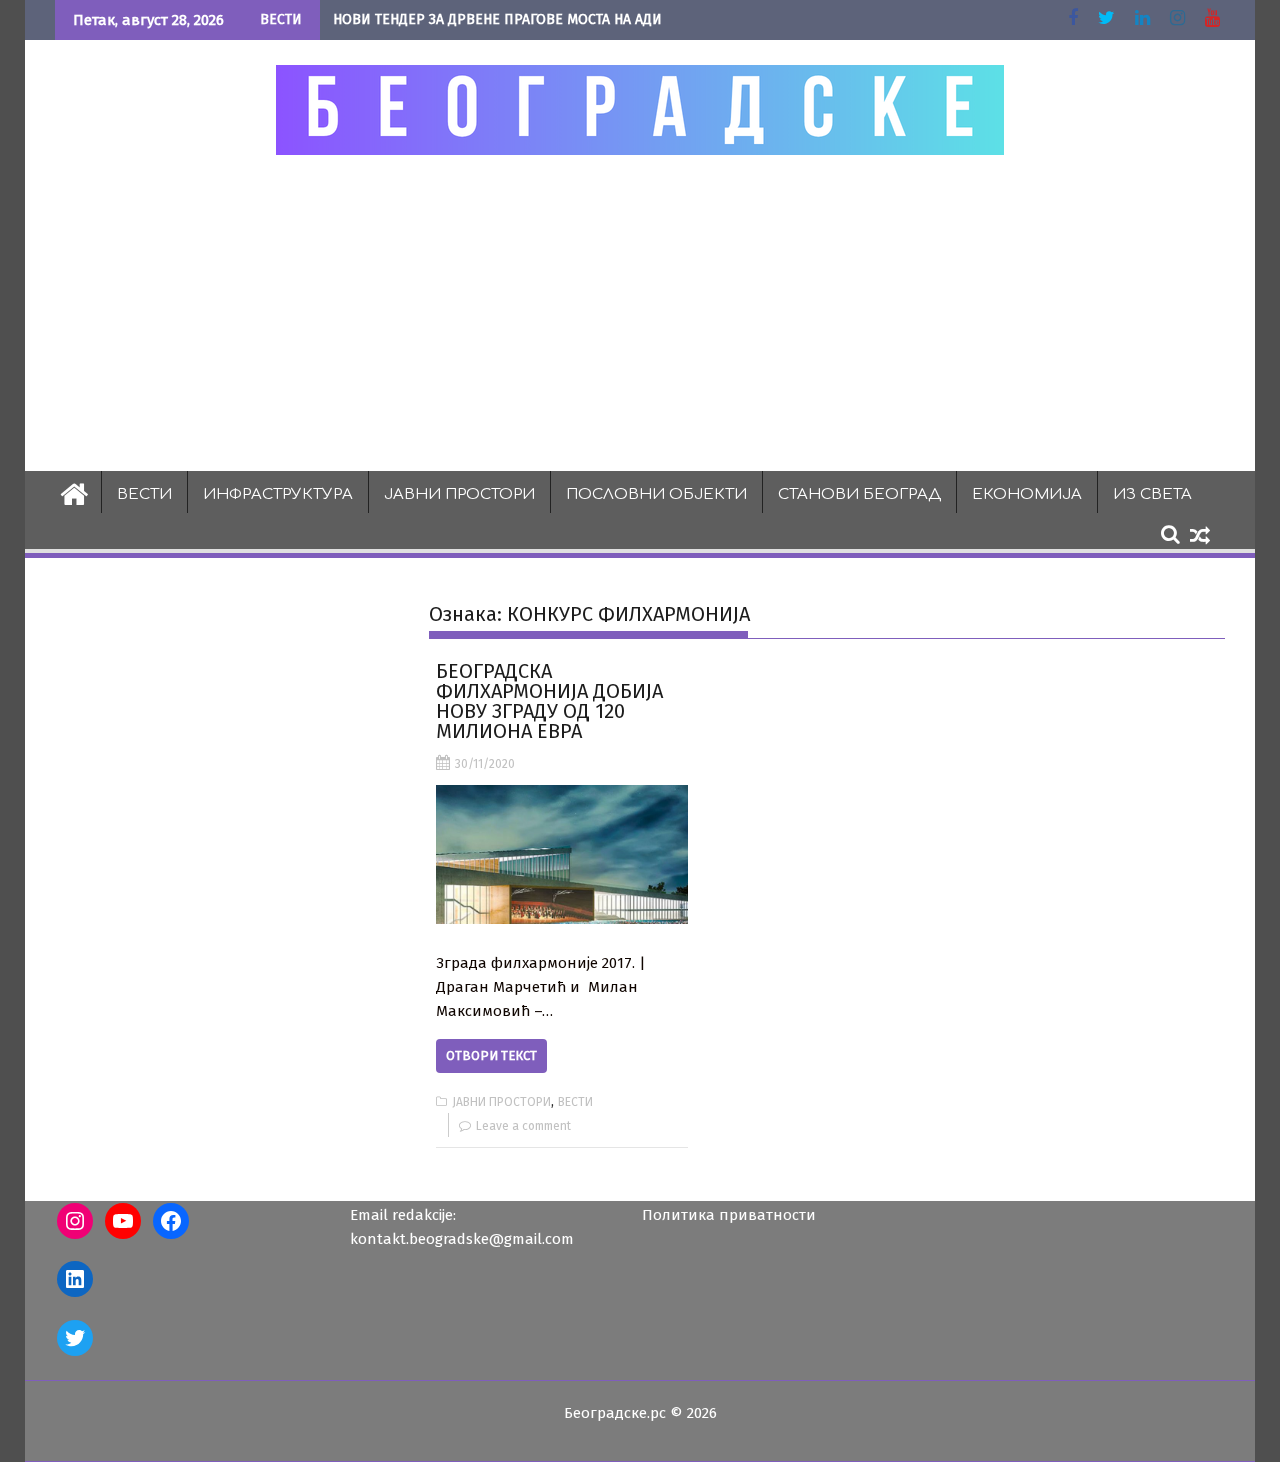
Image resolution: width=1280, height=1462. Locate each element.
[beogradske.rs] (74, 492)
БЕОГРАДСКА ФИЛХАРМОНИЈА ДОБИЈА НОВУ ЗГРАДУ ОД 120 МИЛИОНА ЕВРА (549, 701)
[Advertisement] (640, 312)
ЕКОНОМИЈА (1027, 494)
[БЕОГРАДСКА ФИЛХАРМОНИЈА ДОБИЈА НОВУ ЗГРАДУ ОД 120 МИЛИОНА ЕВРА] (561, 854)
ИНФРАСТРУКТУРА (278, 494)
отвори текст (491, 1055)
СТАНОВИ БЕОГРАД (859, 494)
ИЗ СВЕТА (1152, 494)
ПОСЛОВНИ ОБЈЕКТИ (656, 494)
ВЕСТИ (144, 494)
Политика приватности (729, 1215)
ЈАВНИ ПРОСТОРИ (459, 494)
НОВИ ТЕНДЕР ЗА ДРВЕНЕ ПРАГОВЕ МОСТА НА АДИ (497, 19)
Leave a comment (523, 1126)
